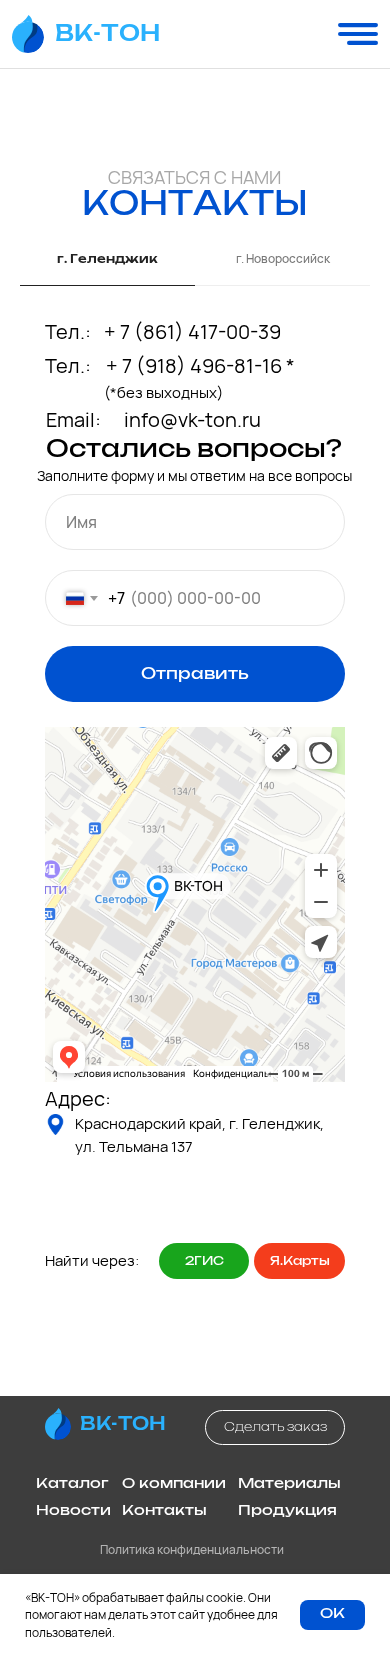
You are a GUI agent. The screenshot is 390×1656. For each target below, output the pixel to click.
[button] (275, 1427)
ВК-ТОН (107, 34)
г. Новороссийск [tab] (283, 259)
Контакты (164, 1511)
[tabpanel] (195, 846)
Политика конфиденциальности (192, 1549)
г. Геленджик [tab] (107, 259)
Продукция (287, 1511)
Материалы (289, 1484)
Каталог (72, 1484)
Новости (73, 1511)
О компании (174, 1484)
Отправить (195, 674)
